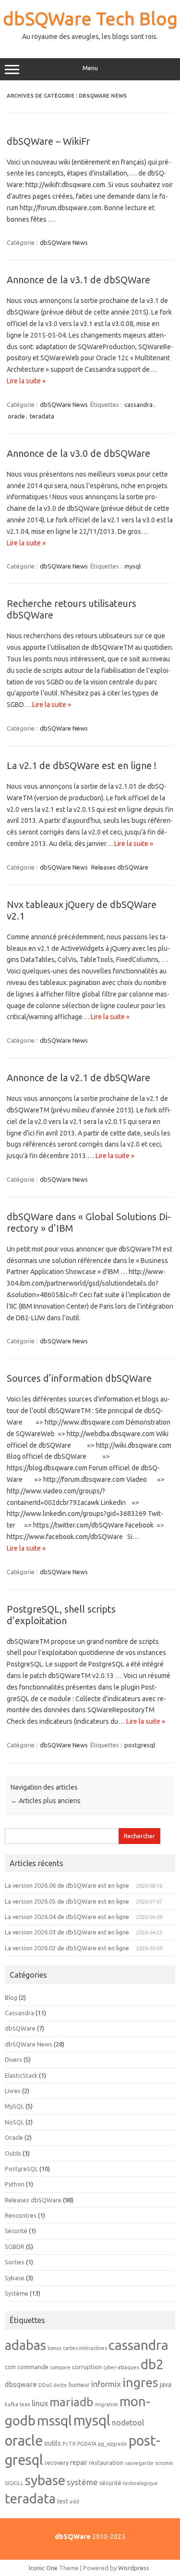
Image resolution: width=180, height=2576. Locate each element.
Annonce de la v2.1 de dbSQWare (78, 1078)
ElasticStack (21, 2075)
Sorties (15, 2262)
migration (107, 2404)
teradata (42, 416)
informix (106, 2384)
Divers (13, 2059)
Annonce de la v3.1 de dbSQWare (78, 280)
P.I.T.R (69, 2444)
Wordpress (134, 2568)
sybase (45, 2480)
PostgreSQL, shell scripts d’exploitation (61, 1615)
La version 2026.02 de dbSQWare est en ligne (67, 1948)
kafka (12, 2404)
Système (17, 2293)
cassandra (138, 404)
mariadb (72, 2402)
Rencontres (21, 2215)
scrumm (164, 2463)
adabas (25, 2345)
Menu (90, 68)
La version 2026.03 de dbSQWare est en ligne (67, 1932)
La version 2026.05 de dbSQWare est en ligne (67, 1901)
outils (53, 2443)
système (82, 2482)
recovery (57, 2462)
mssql (54, 2420)
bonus (54, 2348)
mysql (132, 566)
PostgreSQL (21, 2169)
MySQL (14, 2106)
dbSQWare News (64, 242)
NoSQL (14, 2122)
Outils (13, 2153)
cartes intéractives (85, 2348)
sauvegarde (139, 2463)
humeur (79, 2385)
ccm (10, 2367)
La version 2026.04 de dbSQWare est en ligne (67, 1917)
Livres (13, 2091)
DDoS (45, 2385)
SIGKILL (14, 2483)
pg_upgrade (113, 2444)
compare (60, 2367)
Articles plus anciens (46, 1801)
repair (79, 2462)
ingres (140, 2382)
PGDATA (87, 2444)
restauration (106, 2462)
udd (74, 2501)
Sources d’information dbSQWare (79, 1378)
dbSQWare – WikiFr (48, 141)
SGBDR (15, 2247)
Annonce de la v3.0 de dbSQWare (78, 453)
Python (15, 2184)
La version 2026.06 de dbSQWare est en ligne (67, 1885)
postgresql (140, 1745)
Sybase (15, 2278)
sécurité (110, 2483)
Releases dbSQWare (120, 867)
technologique (140, 2483)
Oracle (14, 2137)
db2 (152, 2364)
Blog (11, 1997)
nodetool (128, 2423)
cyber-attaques (121, 2367)
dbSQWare (20, 2028)
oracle (16, 416)
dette (60, 2385)
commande (33, 2367)
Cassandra (19, 2013)
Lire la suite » (26, 381)
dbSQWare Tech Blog (90, 18)
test (63, 2501)
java (166, 2385)
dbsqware (21, 2384)
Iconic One (43, 2568)
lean (25, 2404)
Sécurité (16, 2231)
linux (40, 2403)
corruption (87, 2367)
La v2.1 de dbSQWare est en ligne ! (82, 765)
